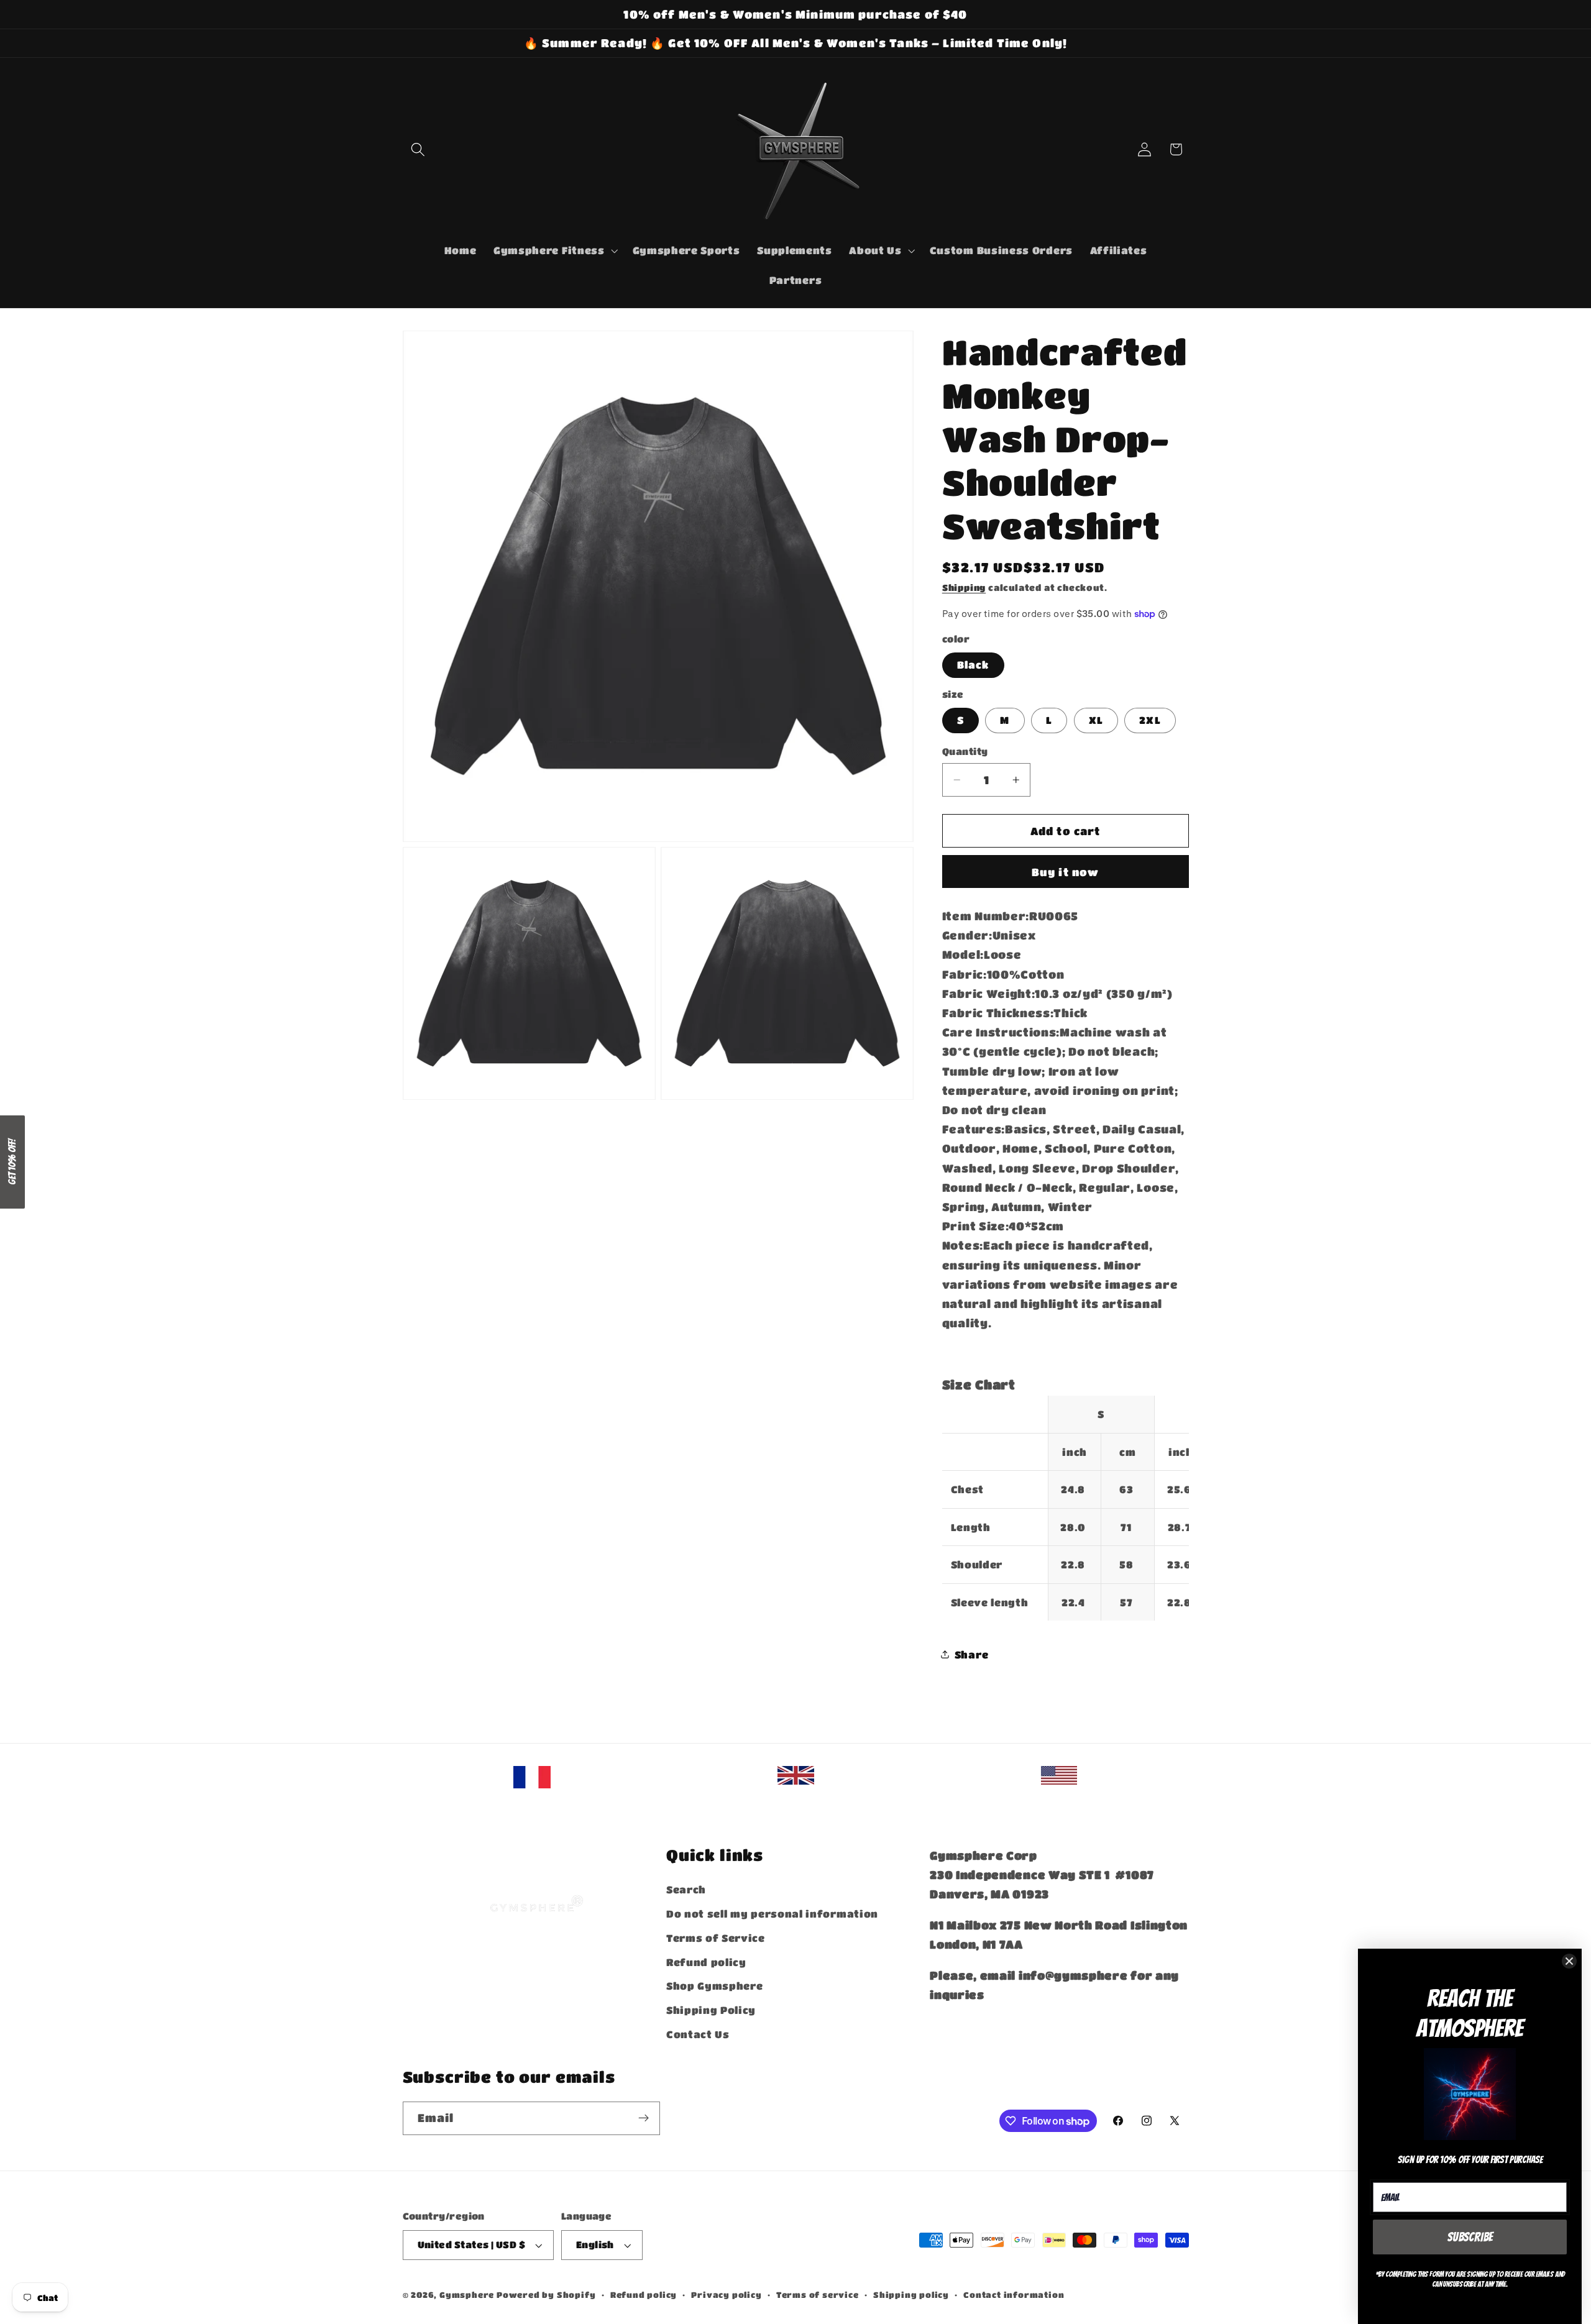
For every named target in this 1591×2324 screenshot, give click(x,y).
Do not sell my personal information (772, 1914)
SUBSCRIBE (1470, 2237)
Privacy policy (726, 2295)
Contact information (1014, 2295)
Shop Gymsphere (715, 1986)
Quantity (965, 751)
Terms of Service (716, 1938)
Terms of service (818, 2295)
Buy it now (1066, 872)
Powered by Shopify (546, 2295)
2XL (1150, 720)
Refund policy (706, 1962)
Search (686, 1889)
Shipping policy (911, 2295)
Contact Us (698, 2034)
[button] (419, 149)
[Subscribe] (644, 2118)
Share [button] (971, 1654)
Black (973, 665)
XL (1096, 720)
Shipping (964, 588)
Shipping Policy (711, 2010)
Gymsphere (467, 2295)
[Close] (1569, 1961)
